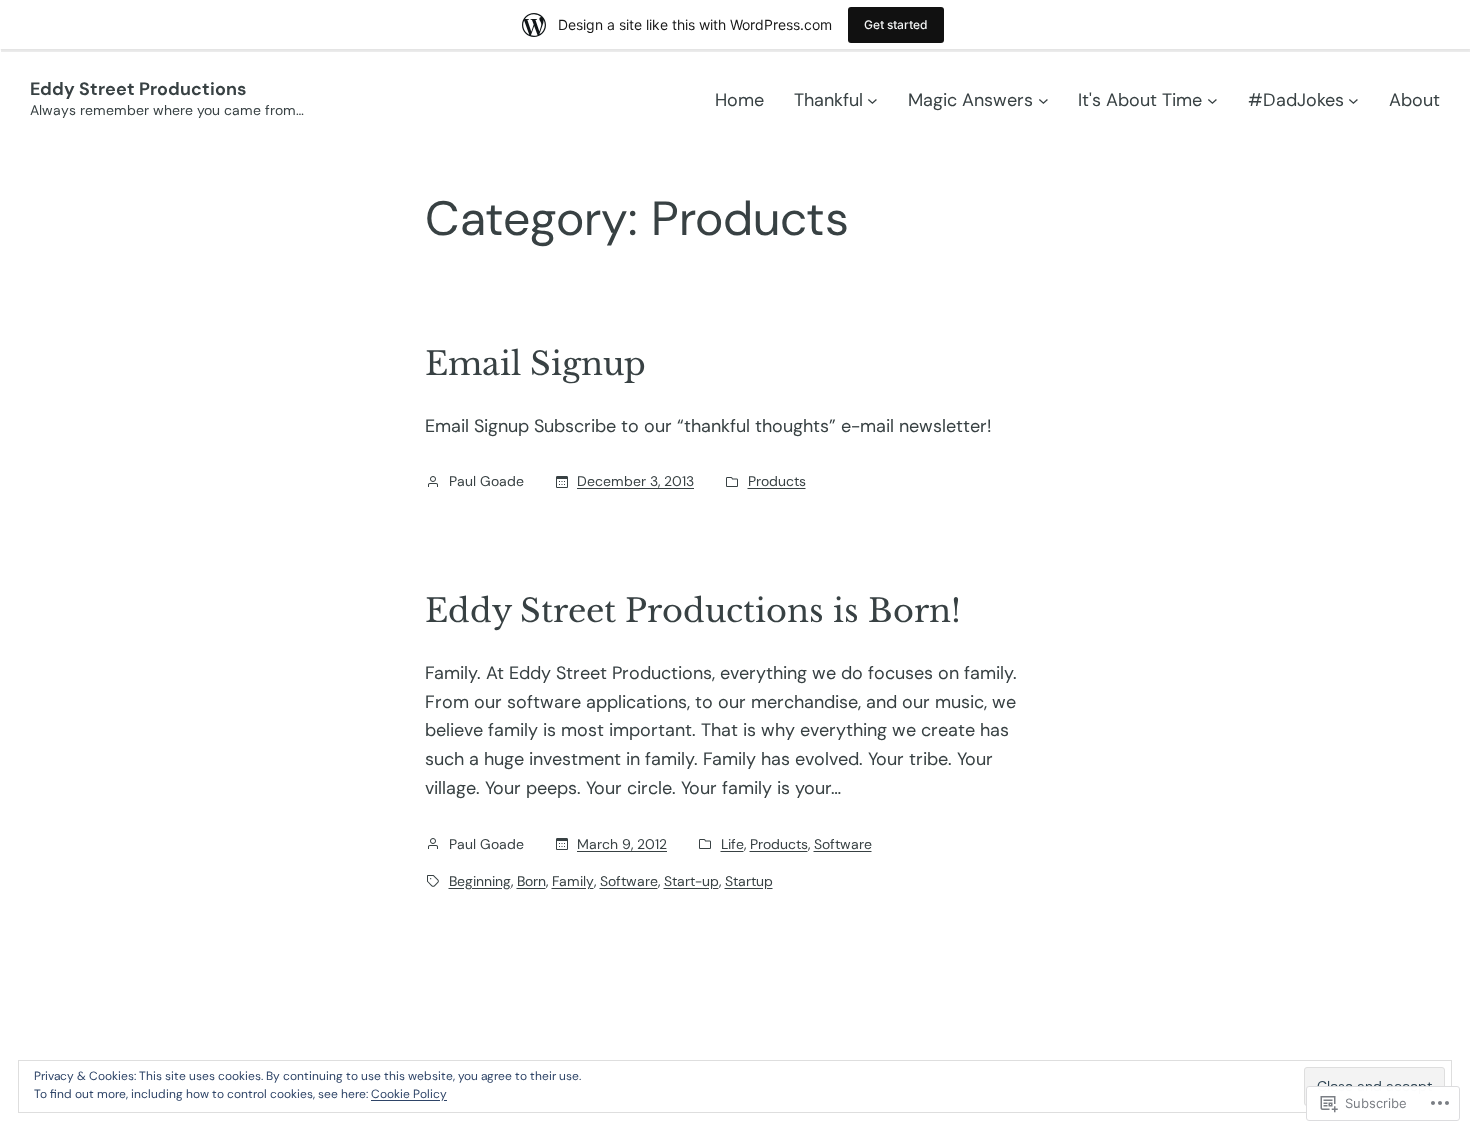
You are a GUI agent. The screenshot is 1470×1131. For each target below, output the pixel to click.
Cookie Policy (409, 1094)
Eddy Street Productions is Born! (693, 611)
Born (531, 881)
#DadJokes (1296, 100)
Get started (896, 24)
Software (843, 844)
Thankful (828, 100)
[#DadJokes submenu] (1353, 100)
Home (739, 100)
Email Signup (535, 364)
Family (573, 881)
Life (732, 844)
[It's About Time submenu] (1212, 100)
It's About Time (1140, 100)
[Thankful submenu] (872, 100)
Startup (749, 881)
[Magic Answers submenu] (1043, 100)
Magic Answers (970, 100)
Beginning (480, 881)
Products (777, 481)
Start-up (691, 881)
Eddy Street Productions (138, 89)
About (1414, 100)
